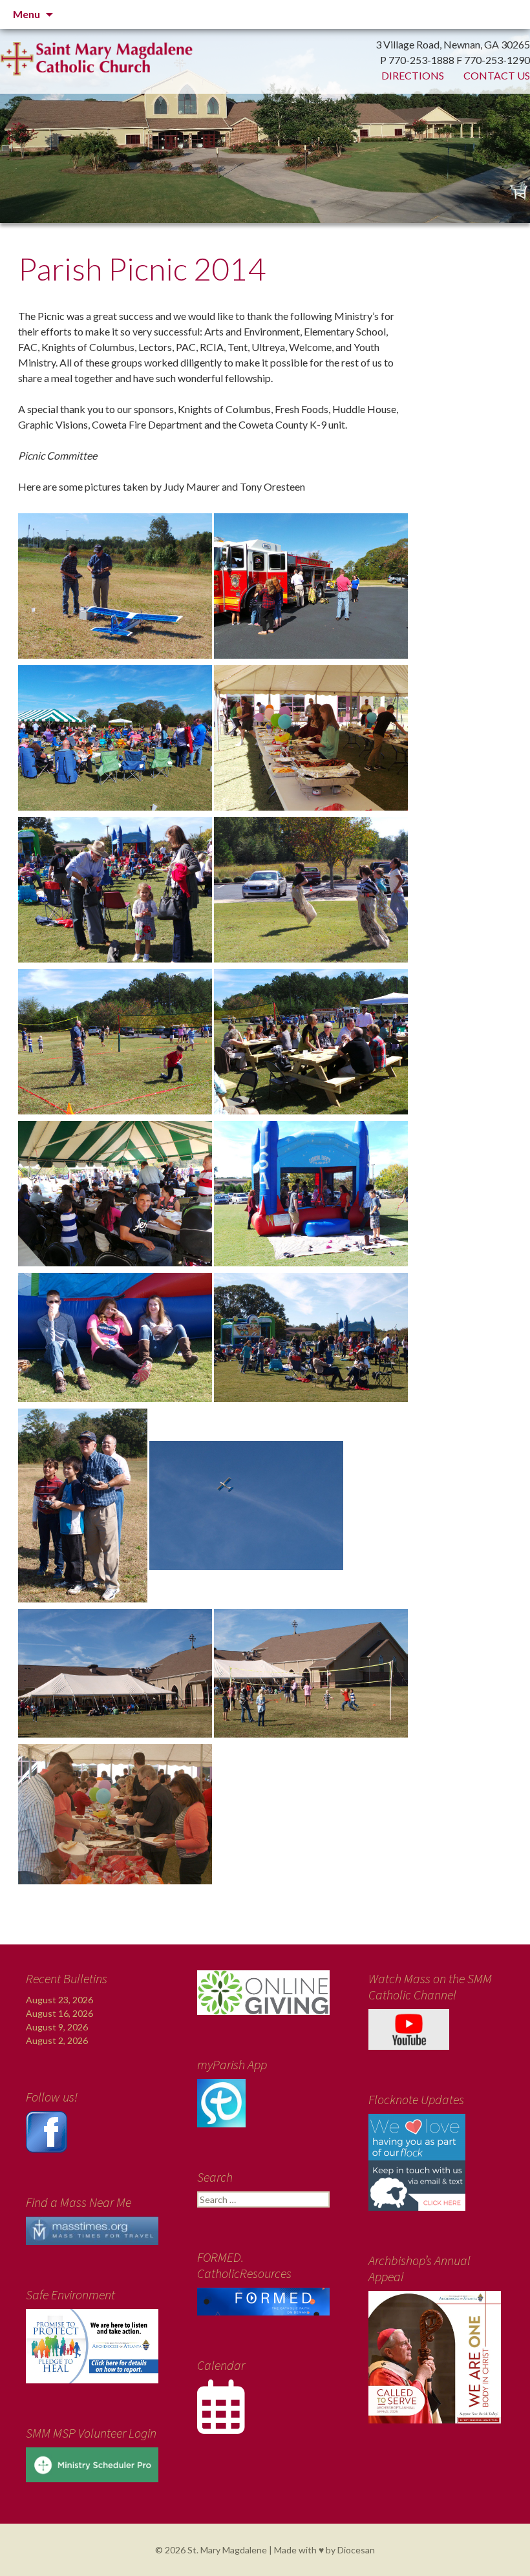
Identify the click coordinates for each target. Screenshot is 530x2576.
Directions (413, 75)
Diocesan (356, 2550)
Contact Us (497, 75)
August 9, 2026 (57, 2027)
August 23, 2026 (59, 2000)
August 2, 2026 (57, 2040)
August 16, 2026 (59, 2013)
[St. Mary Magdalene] (265, 103)
